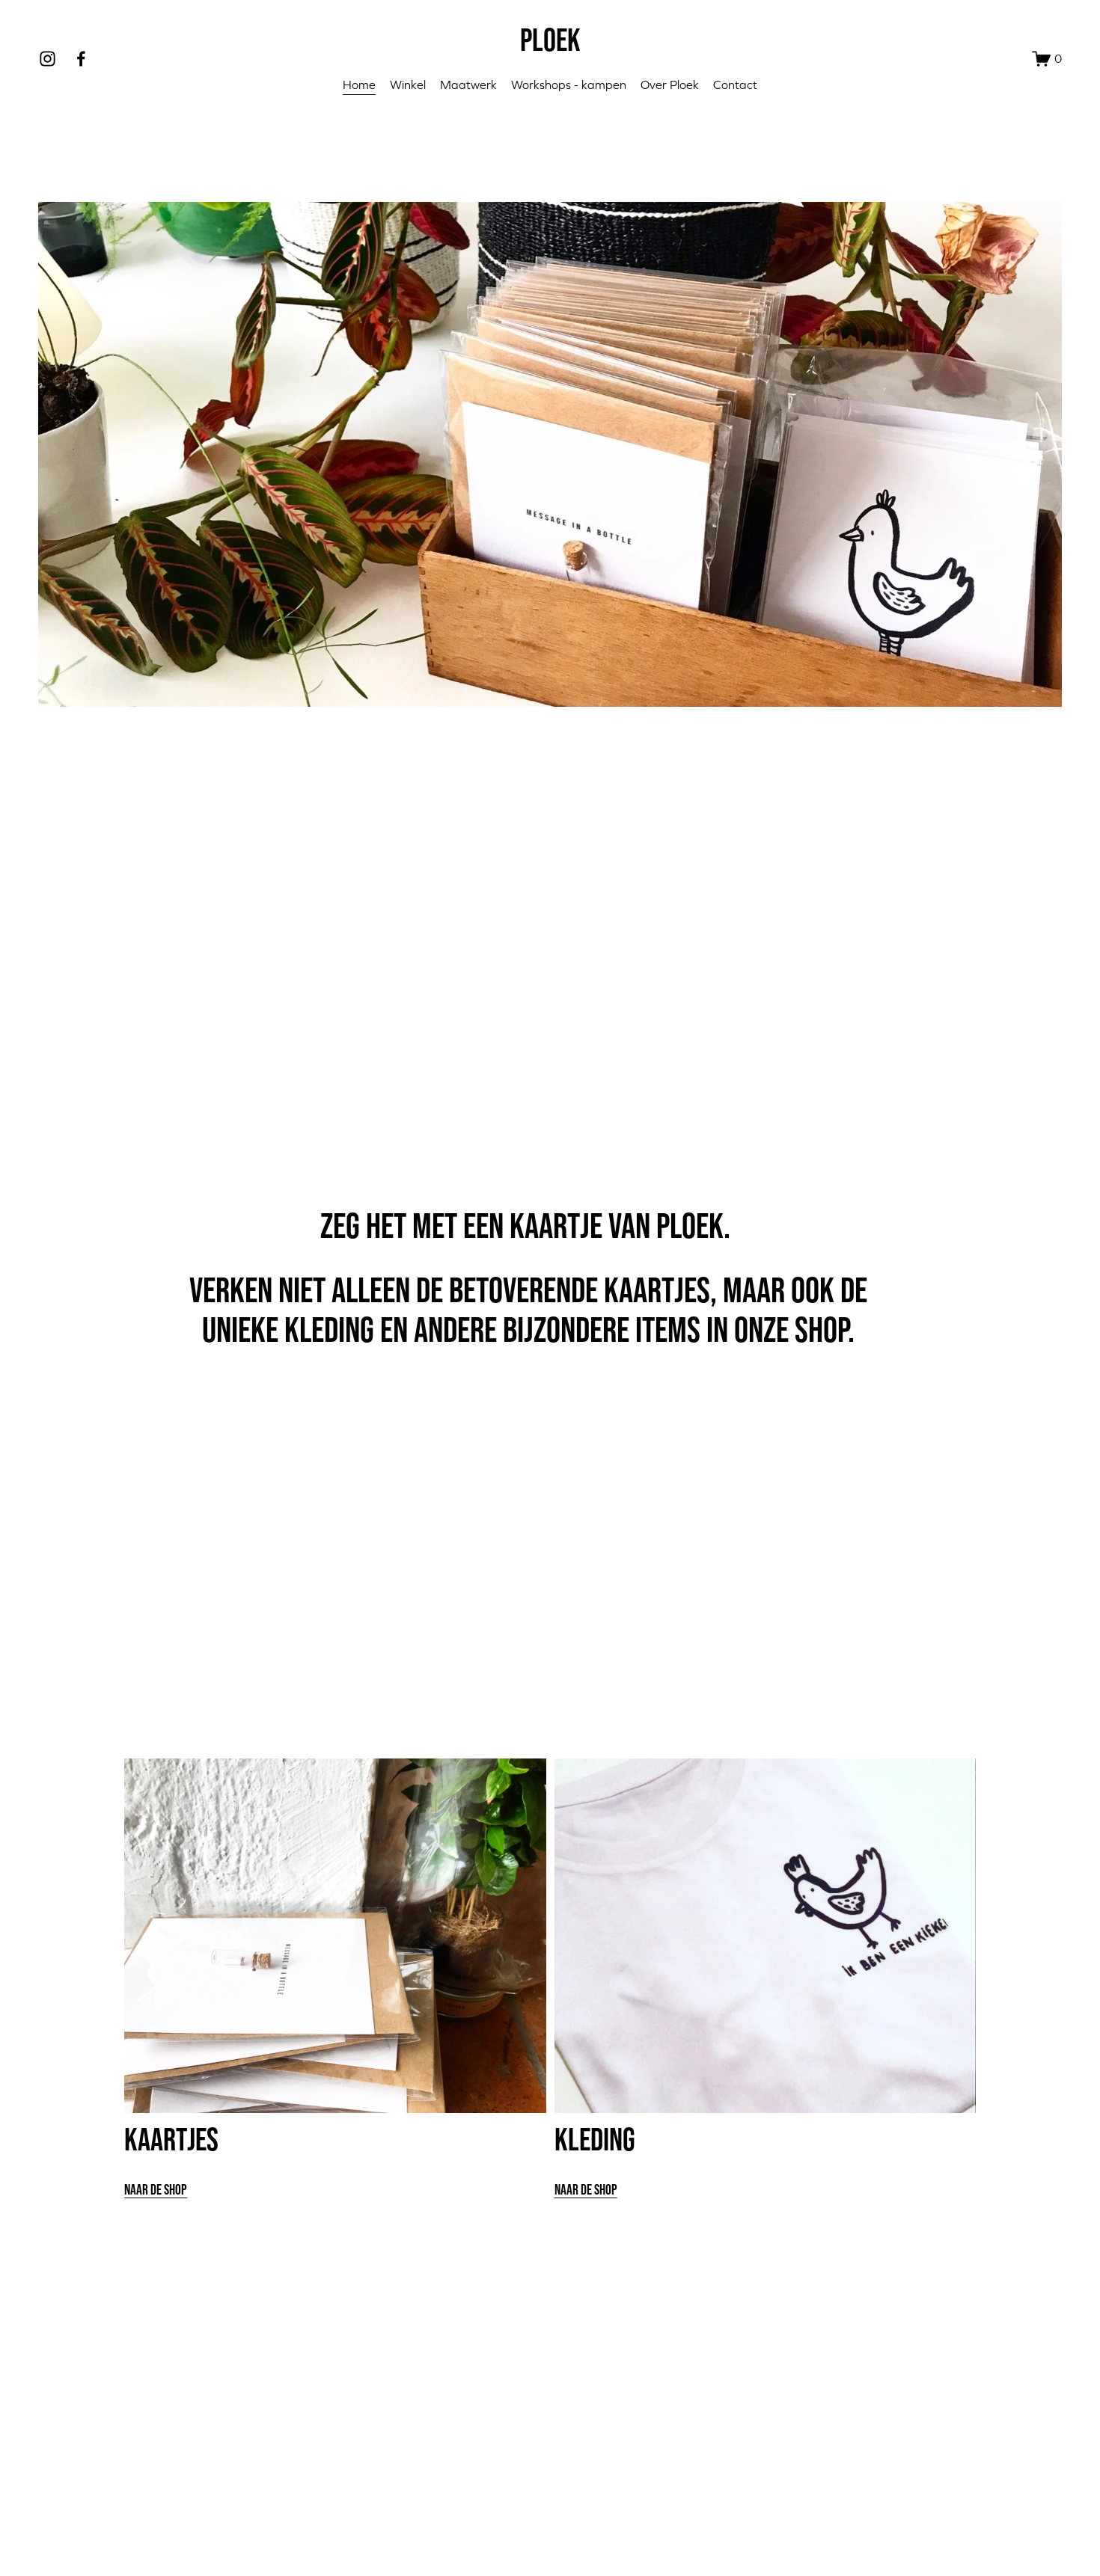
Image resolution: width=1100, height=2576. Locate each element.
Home (359, 85)
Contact (735, 85)
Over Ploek (670, 85)
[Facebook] (81, 59)
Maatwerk (468, 85)
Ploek (550, 39)
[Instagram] (48, 59)
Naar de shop (156, 2189)
